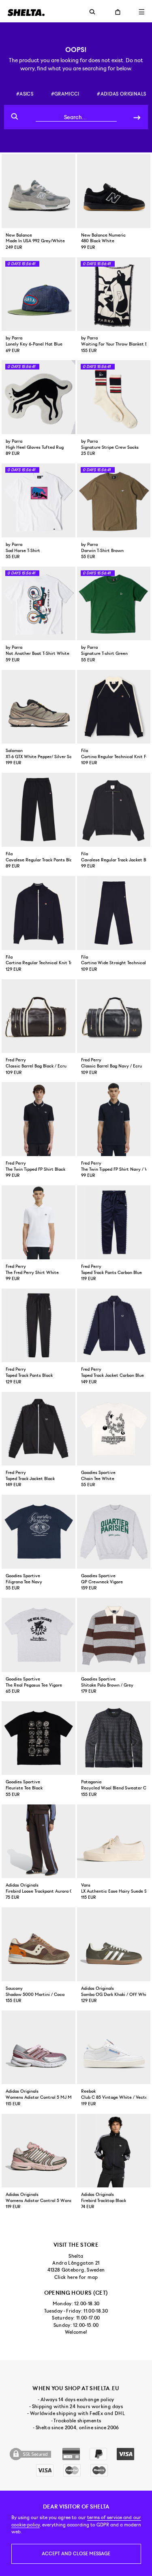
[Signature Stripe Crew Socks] (114, 397)
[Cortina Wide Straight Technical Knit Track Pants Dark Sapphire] (114, 913)
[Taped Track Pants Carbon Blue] (114, 1222)
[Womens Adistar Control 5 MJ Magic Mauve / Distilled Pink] (39, 2048)
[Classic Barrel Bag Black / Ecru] (39, 1016)
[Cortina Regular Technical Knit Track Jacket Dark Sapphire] (39, 913)
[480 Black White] (114, 191)
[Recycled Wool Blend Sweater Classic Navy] (114, 1738)
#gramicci (65, 94)
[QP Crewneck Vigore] (114, 1532)
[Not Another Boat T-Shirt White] (39, 604)
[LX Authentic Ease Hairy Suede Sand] (114, 1841)
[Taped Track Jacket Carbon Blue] (114, 1326)
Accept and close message (76, 2554)
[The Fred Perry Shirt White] (39, 1222)
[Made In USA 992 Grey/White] (39, 191)
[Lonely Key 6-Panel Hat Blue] (39, 294)
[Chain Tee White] (114, 1429)
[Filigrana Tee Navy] (39, 1532)
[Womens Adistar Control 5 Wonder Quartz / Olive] (39, 2151)
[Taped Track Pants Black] (39, 1326)
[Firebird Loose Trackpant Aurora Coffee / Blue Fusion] (39, 1841)
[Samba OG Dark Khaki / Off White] (114, 1944)
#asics (25, 94)
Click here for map (76, 2277)
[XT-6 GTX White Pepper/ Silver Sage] (39, 707)
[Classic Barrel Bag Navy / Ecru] (114, 1016)
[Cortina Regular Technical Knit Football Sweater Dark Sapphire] (114, 707)
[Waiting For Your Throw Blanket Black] (114, 294)
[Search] (137, 117)
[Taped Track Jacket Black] (39, 1429)
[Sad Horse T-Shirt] (39, 500)
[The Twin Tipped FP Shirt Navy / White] (114, 1119)
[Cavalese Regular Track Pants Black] (39, 810)
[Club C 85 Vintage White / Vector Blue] (114, 2048)
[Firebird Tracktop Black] (114, 2151)
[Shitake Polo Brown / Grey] (114, 1635)
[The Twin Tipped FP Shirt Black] (39, 1119)
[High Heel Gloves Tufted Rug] (39, 397)
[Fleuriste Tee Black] (39, 1738)
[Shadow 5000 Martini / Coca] (39, 1944)
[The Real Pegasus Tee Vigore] (39, 1635)
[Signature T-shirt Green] (114, 604)
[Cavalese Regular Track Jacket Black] (114, 810)
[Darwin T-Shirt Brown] (114, 500)
